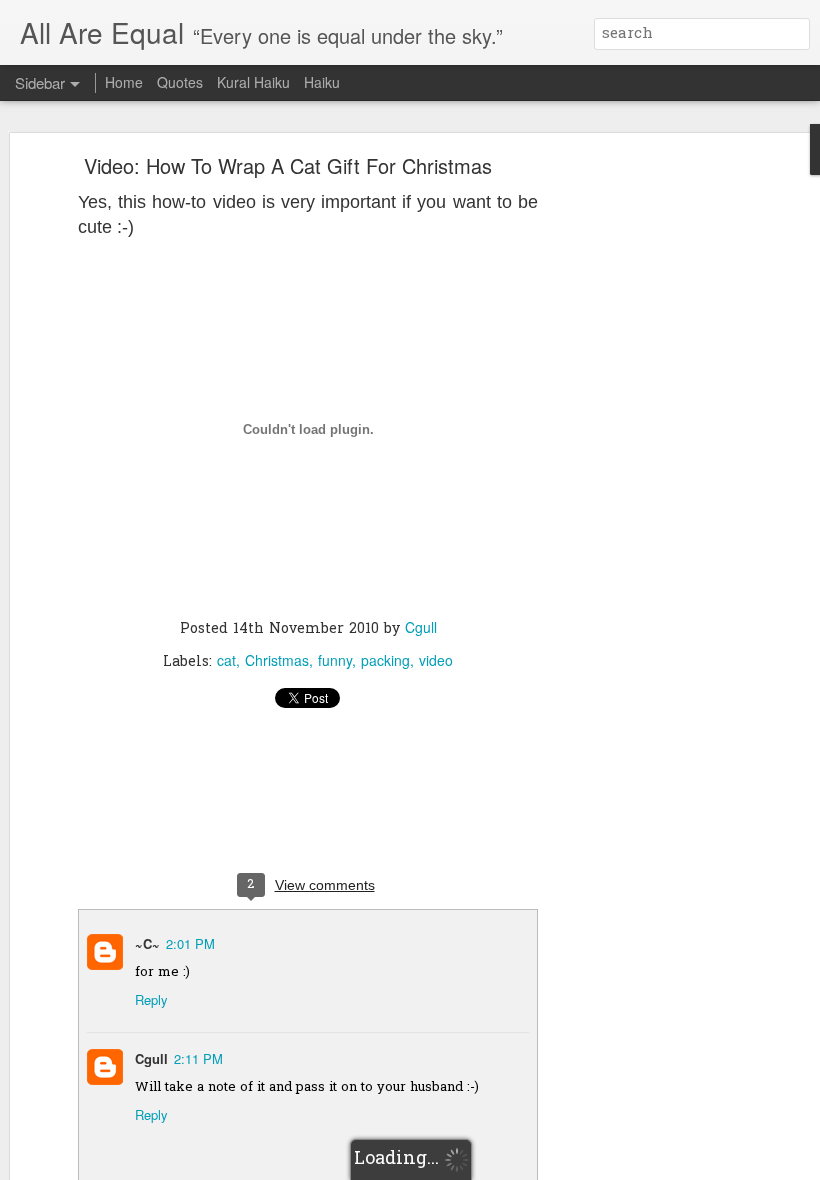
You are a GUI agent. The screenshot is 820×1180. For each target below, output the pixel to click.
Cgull (421, 627)
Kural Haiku (253, 82)
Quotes (180, 82)
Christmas (277, 660)
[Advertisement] (648, 476)
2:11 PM (198, 1058)
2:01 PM (190, 943)
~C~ (147, 943)
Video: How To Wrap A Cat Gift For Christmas (288, 165)
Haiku (322, 82)
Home (124, 82)
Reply (151, 999)
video (436, 660)
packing (385, 660)
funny (335, 660)
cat (226, 660)
